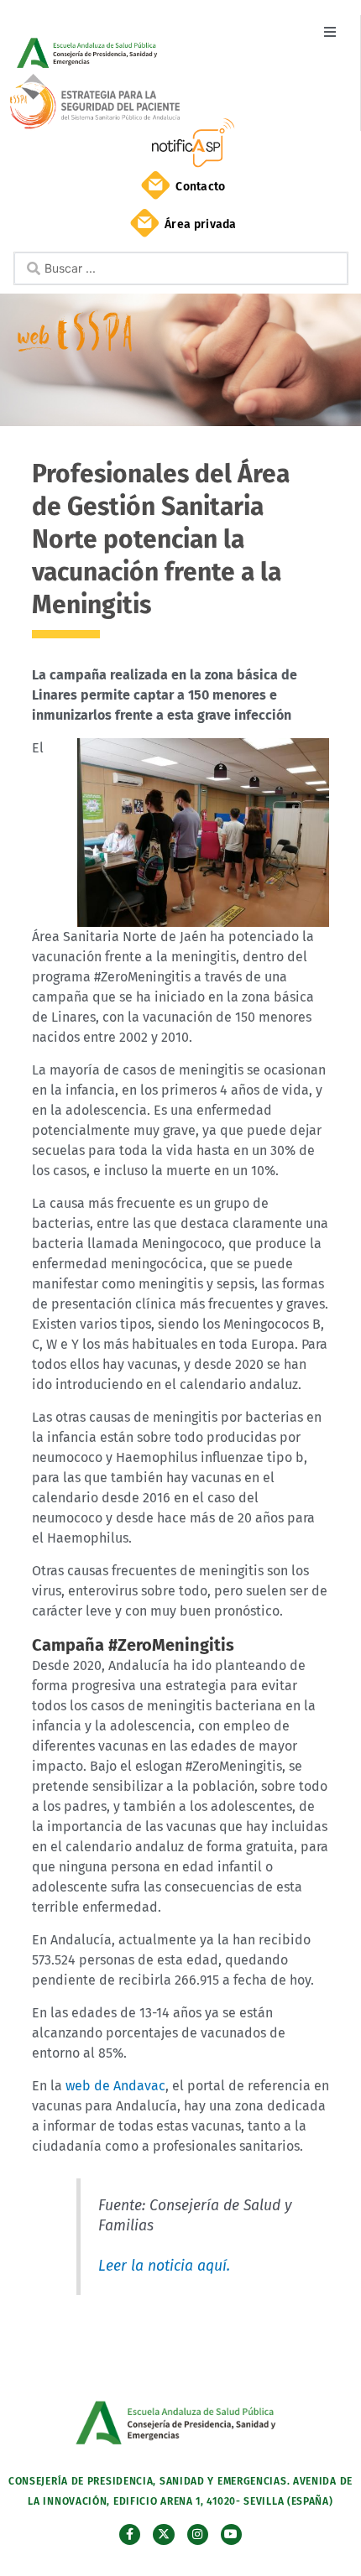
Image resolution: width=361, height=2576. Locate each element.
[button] (330, 31)
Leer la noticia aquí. (164, 2266)
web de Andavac (115, 2086)
